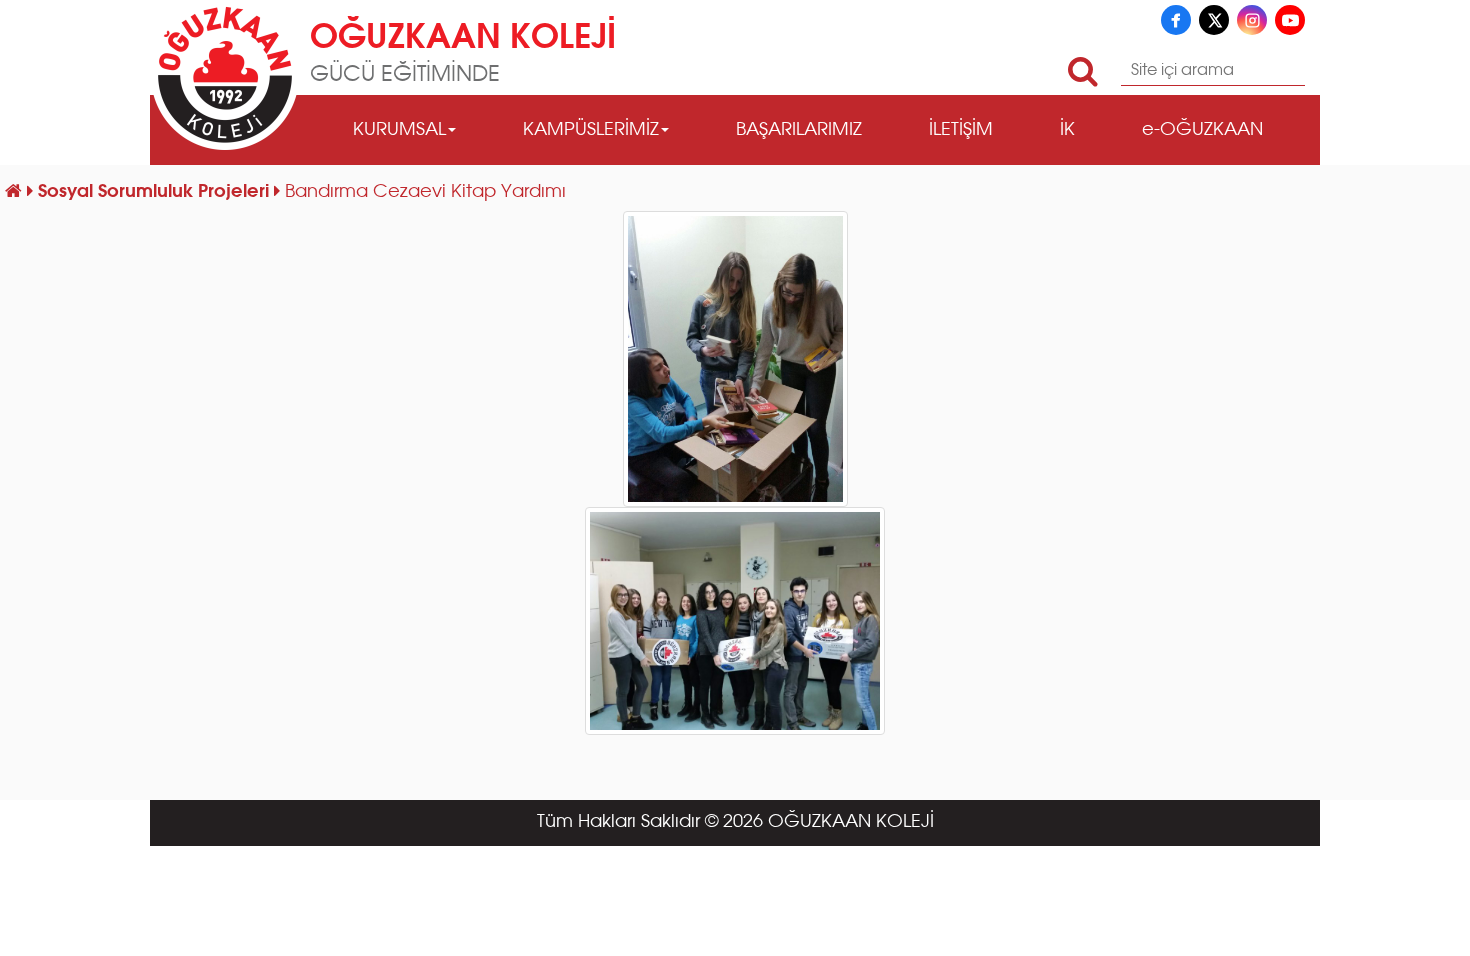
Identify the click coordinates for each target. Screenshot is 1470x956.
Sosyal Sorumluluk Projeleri (156, 192)
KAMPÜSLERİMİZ (591, 130)
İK (1067, 130)
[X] (1214, 20)
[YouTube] (1290, 20)
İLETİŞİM (961, 130)
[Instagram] (1252, 20)
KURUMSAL (399, 130)
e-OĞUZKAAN (1202, 130)
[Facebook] (1176, 20)
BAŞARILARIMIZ (799, 130)
